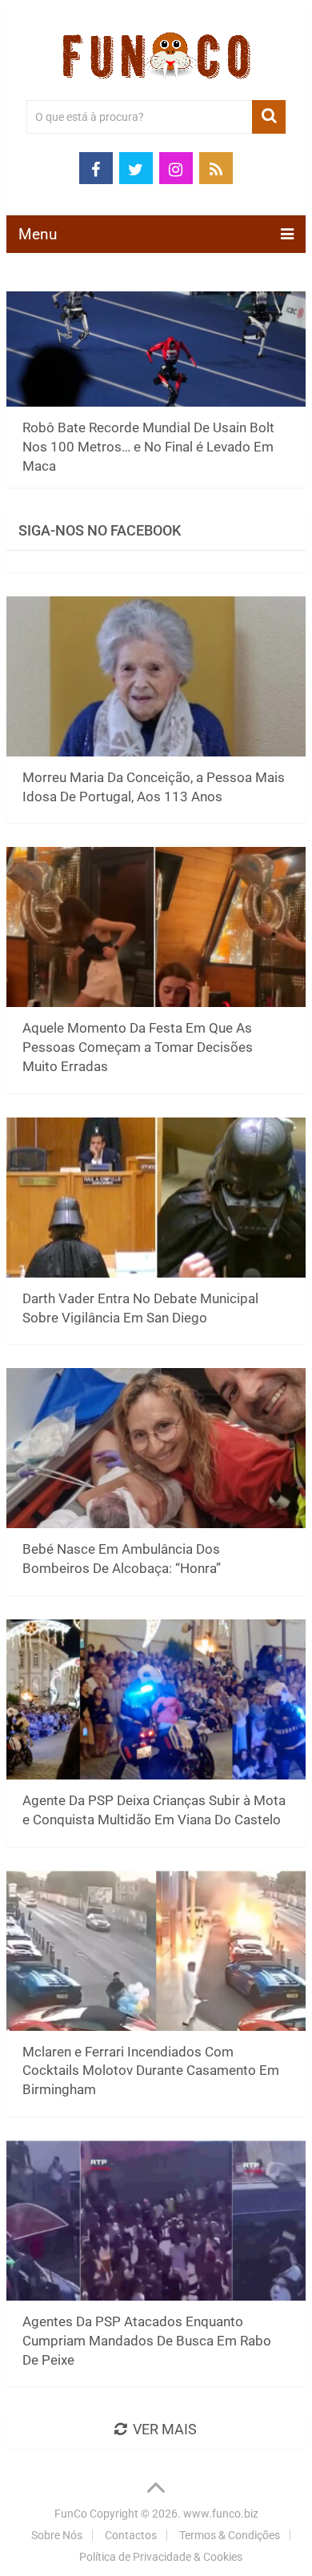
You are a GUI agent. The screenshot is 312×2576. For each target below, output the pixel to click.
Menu (38, 234)
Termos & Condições (230, 2535)
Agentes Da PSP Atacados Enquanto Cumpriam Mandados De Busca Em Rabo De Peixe (147, 2341)
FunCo (71, 2514)
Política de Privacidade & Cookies (161, 2557)
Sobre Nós (57, 2535)
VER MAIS (165, 2429)
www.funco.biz (221, 2514)
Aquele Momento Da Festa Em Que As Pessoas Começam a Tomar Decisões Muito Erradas (138, 1047)
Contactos (131, 2535)
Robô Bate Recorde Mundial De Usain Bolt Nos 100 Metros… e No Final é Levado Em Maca (148, 447)
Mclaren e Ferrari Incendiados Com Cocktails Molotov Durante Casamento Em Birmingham (151, 2071)
